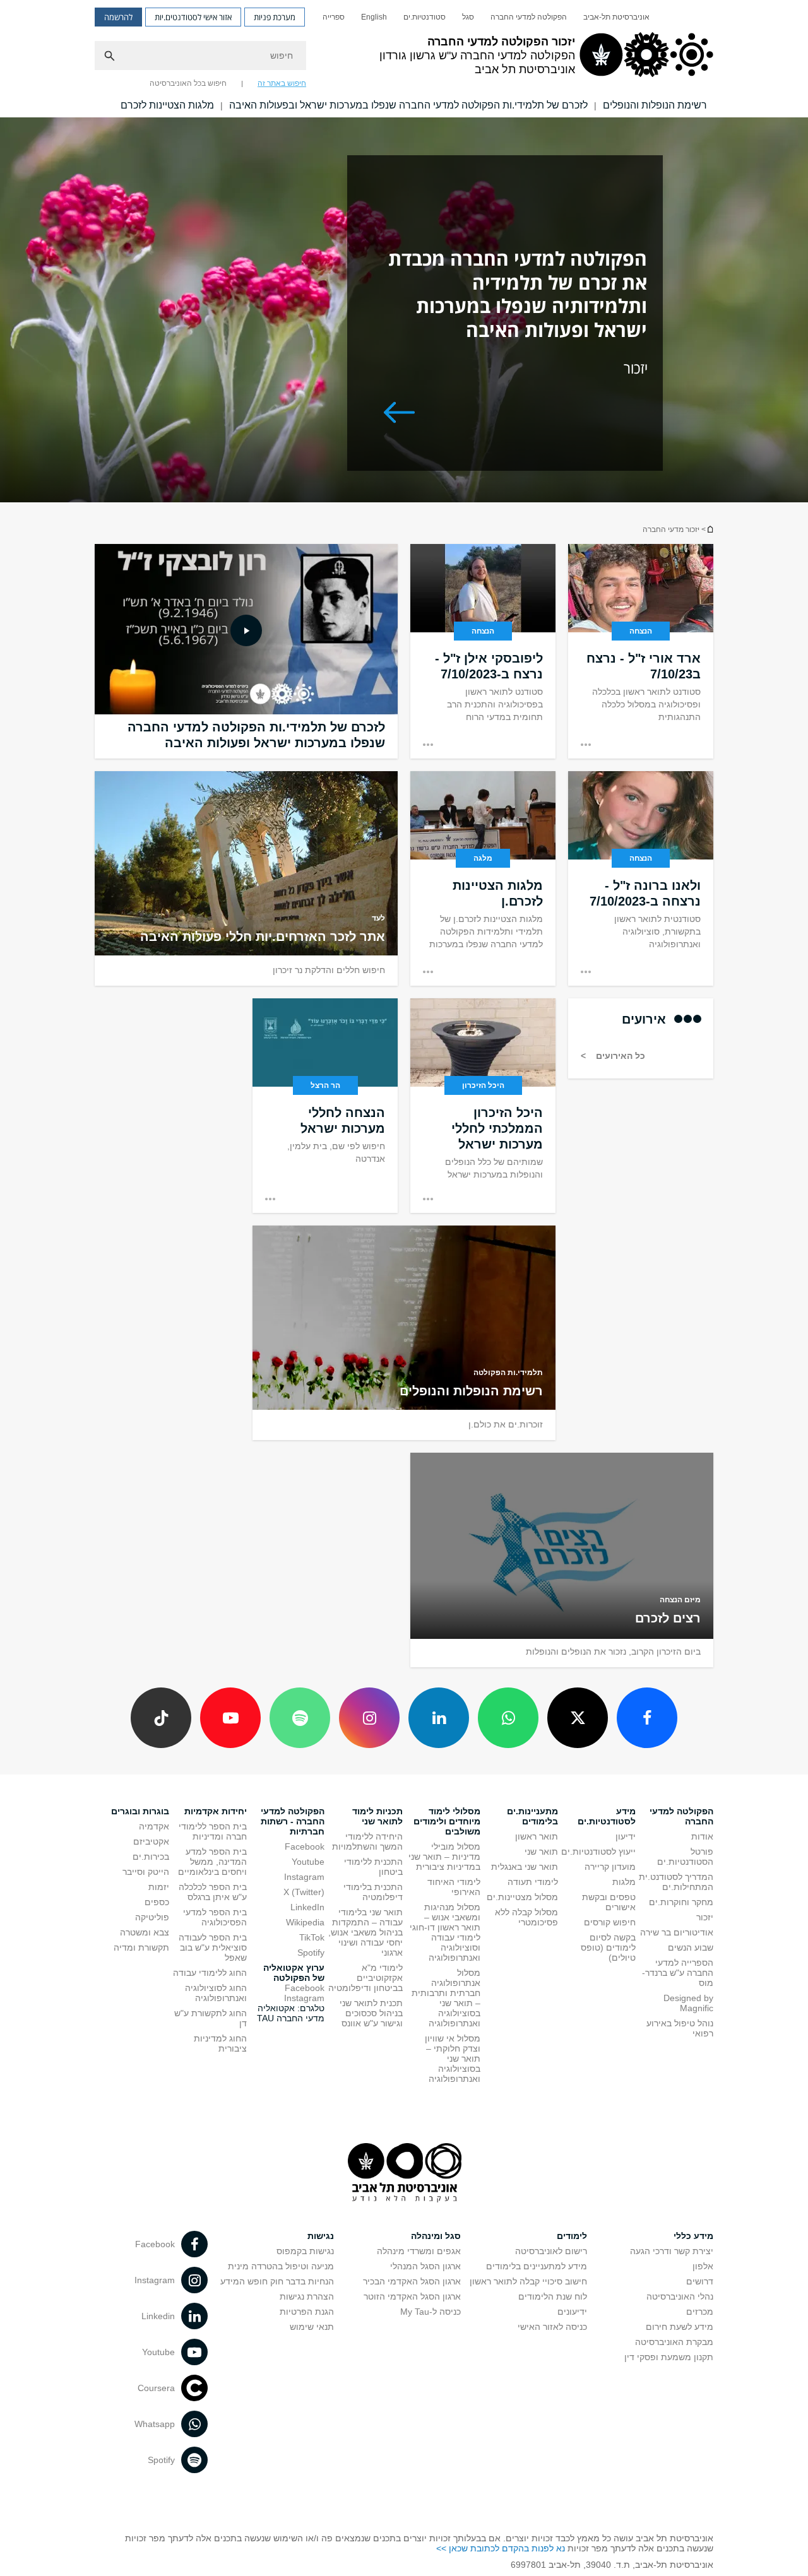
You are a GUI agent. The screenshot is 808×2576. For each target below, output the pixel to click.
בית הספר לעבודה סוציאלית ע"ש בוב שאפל (213, 1947)
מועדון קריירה (610, 1867)
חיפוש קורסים (610, 1922)
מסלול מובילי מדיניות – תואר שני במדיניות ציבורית (444, 1857)
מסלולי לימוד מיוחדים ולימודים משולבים (447, 1821)
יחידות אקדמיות (216, 1811)
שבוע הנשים (691, 1947)
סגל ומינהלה (436, 2236)
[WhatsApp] (508, 1718)
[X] (578, 1718)
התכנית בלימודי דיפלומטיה (373, 1892)
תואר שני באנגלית (525, 1867)
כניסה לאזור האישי (552, 2327)
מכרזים (700, 2312)
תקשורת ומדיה (141, 1947)
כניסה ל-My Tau (431, 2312)
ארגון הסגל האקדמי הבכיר (412, 2281)
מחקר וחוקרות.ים (681, 1902)
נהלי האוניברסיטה (680, 2296)
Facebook (305, 1846)
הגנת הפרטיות (307, 2312)
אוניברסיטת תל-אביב (616, 17)
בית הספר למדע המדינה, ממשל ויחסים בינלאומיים (212, 1862)
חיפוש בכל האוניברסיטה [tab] (188, 83)
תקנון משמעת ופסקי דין (669, 2357)
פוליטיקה (152, 1917)
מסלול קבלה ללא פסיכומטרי (526, 1917)
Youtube (308, 1862)
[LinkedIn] (439, 1718)
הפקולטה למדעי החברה (529, 17)
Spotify (311, 1953)
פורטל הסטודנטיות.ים (685, 1857)
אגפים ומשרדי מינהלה (419, 2251)
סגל (468, 17)
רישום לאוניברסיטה (551, 2251)
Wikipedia (305, 1922)
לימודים (572, 2236)
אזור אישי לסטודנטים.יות (193, 17)
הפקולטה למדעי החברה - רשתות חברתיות (293, 1821)
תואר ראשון (537, 1836)
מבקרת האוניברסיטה (674, 2342)
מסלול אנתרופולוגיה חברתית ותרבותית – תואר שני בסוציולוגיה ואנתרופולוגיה (446, 1998)
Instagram (304, 1877)
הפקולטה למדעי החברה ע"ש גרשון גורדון (710, 529)
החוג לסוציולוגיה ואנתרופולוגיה (216, 1993)
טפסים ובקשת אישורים (609, 1902)
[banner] (404, 59)
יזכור (705, 1917)
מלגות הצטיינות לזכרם (167, 105)
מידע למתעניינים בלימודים (537, 2266)
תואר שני (541, 1852)
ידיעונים (572, 2312)
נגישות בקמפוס (305, 2251)
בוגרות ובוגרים (140, 1811)
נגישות (321, 2236)
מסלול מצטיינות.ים (522, 1897)
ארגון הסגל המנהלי (425, 2266)
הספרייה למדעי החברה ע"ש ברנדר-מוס (678, 1973)
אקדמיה (154, 1826)
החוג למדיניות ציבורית (220, 2043)
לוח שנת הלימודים (553, 2296)
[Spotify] (300, 1718)
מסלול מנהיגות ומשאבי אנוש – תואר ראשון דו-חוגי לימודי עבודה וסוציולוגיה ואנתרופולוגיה (445, 1932)
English (374, 17)
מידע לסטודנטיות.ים (607, 1816)
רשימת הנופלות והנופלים (655, 105)
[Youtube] (230, 1718)
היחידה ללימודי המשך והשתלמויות (367, 1841)
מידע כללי (693, 2236)
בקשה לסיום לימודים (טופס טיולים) (608, 1947)
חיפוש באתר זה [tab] (282, 83)
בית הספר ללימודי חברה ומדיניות (213, 1831)
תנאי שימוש (312, 2327)
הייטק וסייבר (146, 1872)
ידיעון (626, 1836)
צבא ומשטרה (145, 1932)
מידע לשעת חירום (680, 2327)
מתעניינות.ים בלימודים (532, 1816)
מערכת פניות (275, 17)
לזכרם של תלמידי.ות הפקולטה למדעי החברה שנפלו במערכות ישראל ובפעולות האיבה (408, 105)
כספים (157, 1902)
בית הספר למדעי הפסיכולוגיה (215, 1917)
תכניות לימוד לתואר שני (377, 1816)
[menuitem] (616, 17)
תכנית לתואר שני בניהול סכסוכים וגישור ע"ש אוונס (371, 2013)
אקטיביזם (151, 1841)
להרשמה (118, 17)
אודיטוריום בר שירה (677, 1932)
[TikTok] (161, 1718)
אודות (702, 1836)
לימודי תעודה (533, 1882)
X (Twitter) (304, 1892)
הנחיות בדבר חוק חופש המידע (277, 2281)
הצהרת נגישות (307, 2296)
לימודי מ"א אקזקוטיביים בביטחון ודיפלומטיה (365, 1978)
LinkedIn (307, 1907)
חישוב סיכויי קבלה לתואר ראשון (528, 2281)
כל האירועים (619, 1056)
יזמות (159, 1887)
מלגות (624, 1882)
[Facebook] (647, 1718)
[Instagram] (369, 1718)
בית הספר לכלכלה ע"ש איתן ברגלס (213, 1892)
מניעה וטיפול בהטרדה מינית (281, 2266)
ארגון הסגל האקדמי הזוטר (412, 2296)
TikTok (312, 1937)
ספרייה (334, 17)
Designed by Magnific (688, 2003)
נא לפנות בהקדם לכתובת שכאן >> (501, 2548)
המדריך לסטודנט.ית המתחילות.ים (676, 1882)
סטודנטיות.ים (425, 17)
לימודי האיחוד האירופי (454, 1887)
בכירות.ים (151, 1857)
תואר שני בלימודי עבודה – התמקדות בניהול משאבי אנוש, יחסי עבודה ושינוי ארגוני (365, 1932)
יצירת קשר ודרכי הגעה (672, 2251)
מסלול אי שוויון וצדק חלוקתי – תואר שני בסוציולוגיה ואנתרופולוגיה (453, 2059)
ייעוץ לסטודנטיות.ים (598, 1852)
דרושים (700, 2281)
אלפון (703, 2266)
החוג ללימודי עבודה (210, 1973)
